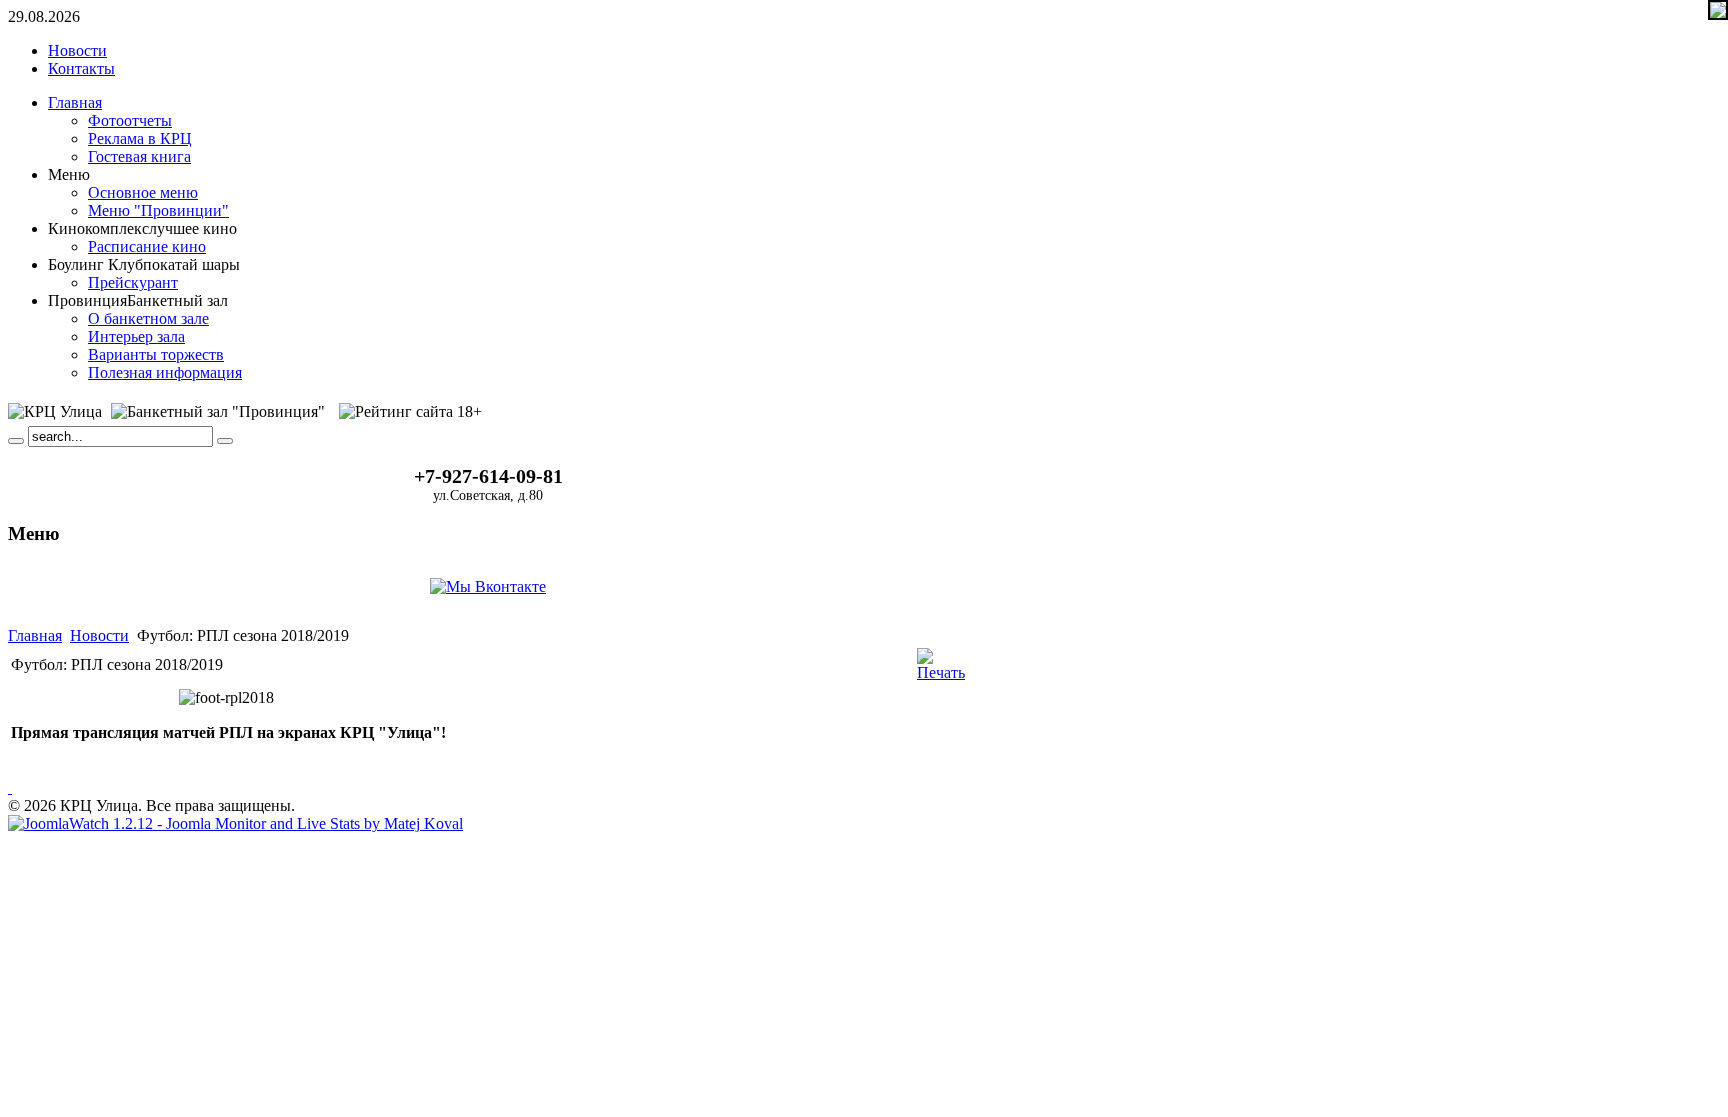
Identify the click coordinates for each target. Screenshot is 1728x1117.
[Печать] (941, 672)
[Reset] (225, 441)
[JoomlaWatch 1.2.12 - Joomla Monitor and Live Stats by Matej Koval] (235, 823)
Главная (35, 635)
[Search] (16, 441)
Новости (99, 635)
